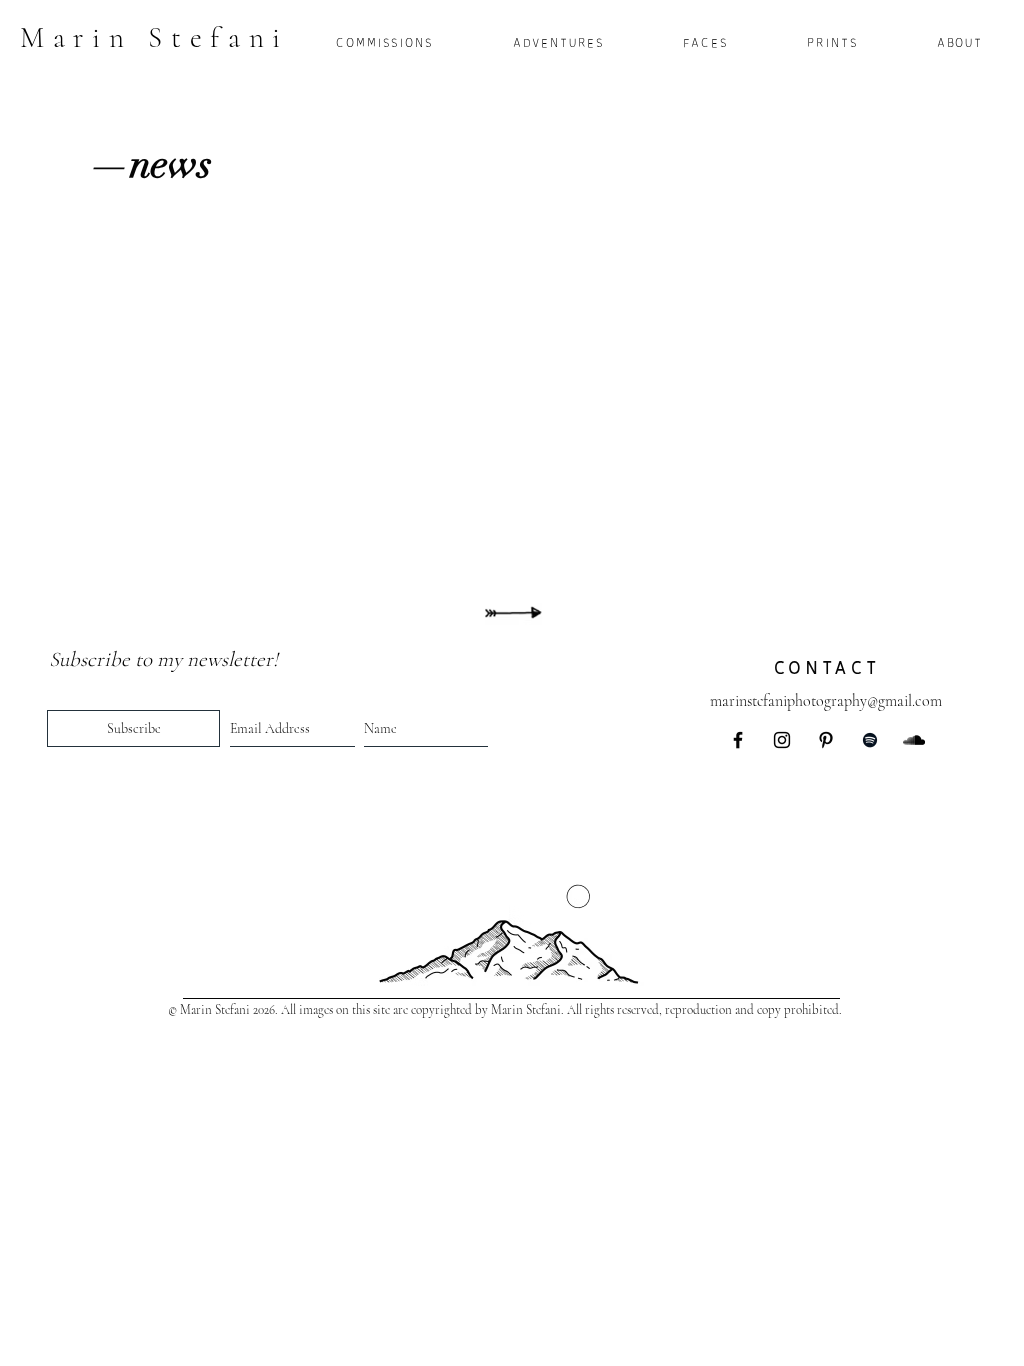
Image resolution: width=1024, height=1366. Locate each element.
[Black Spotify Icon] (870, 740)
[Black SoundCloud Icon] (914, 740)
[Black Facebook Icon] (738, 740)
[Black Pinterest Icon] (826, 740)
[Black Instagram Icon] (782, 740)
